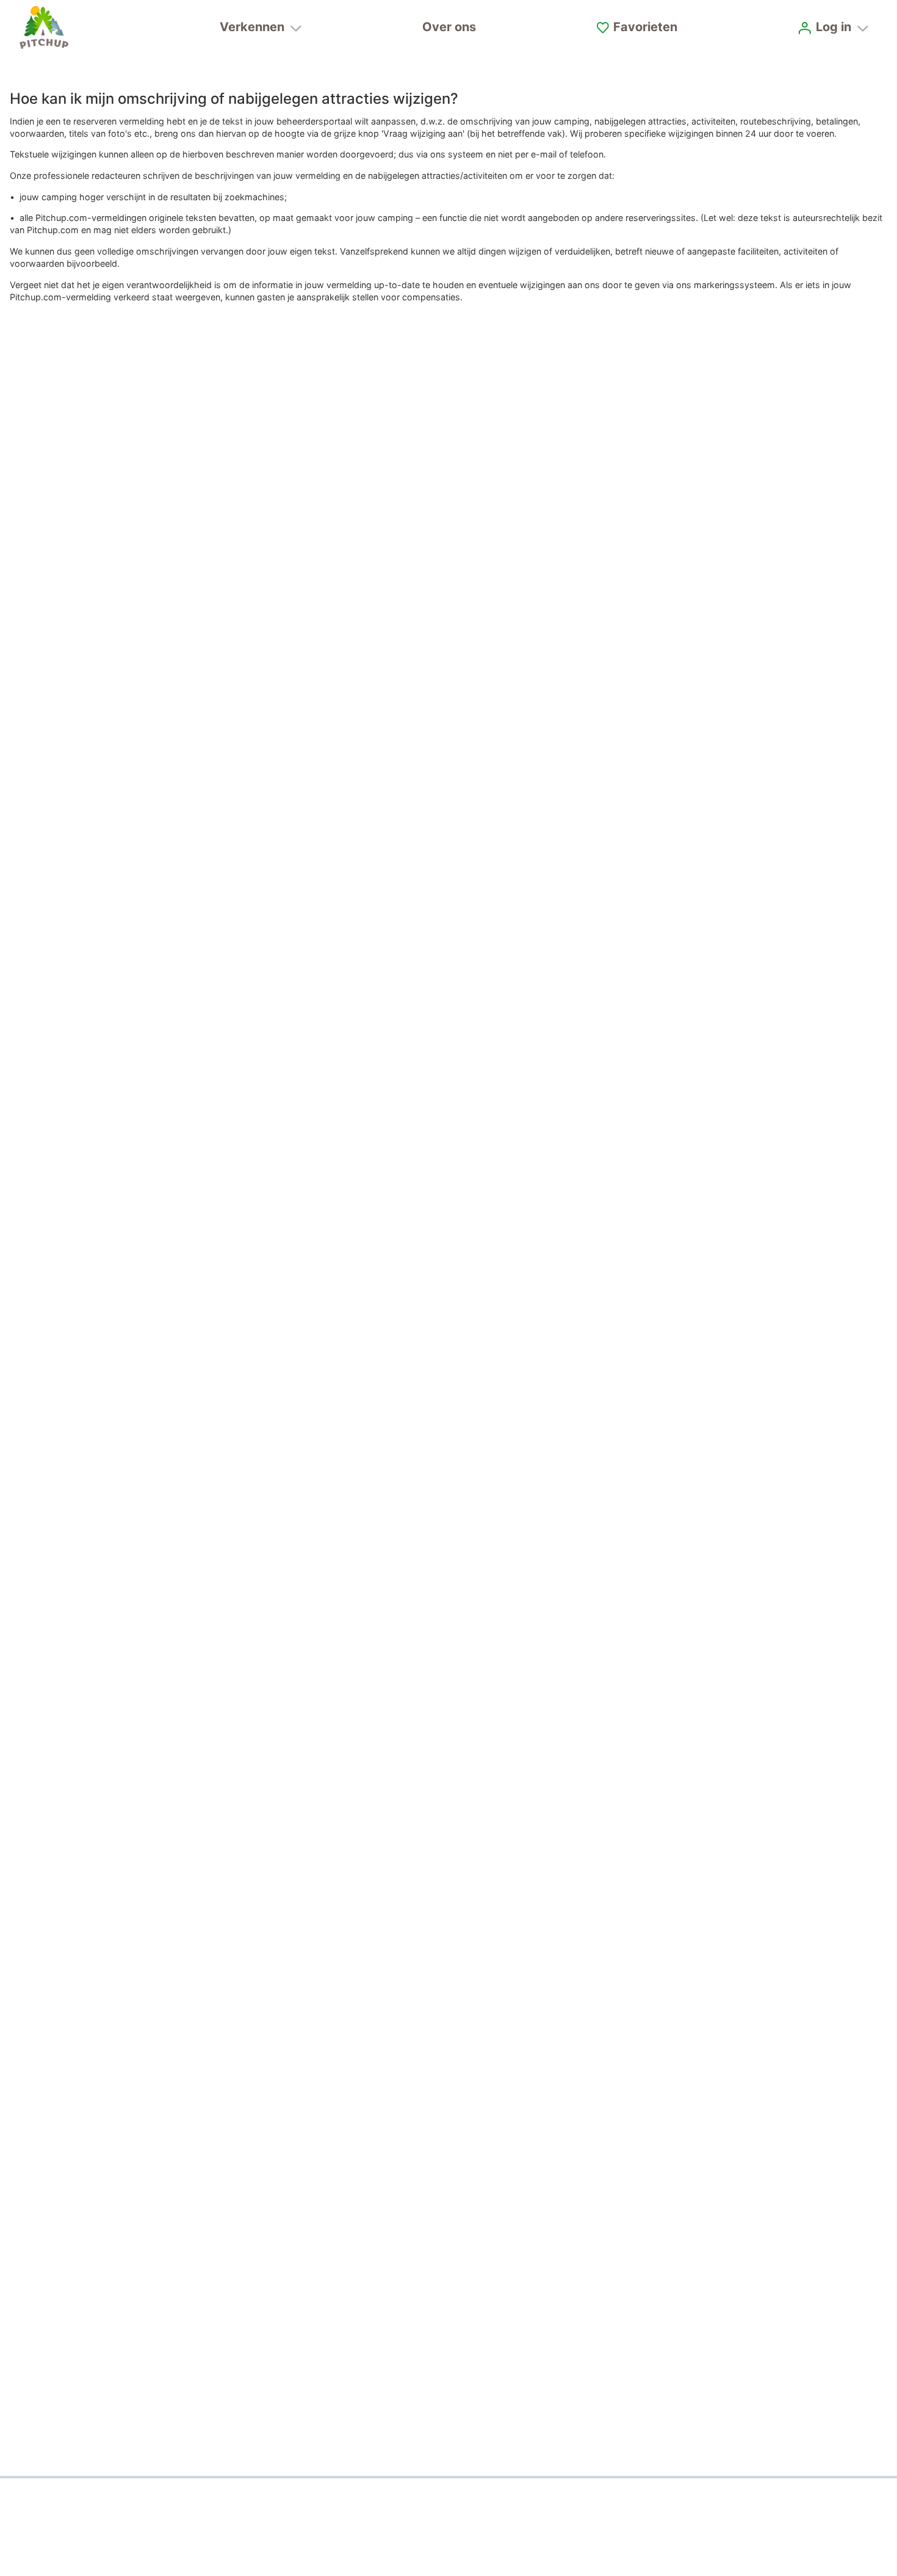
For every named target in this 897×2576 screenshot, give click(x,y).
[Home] (44, 27)
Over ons (449, 27)
